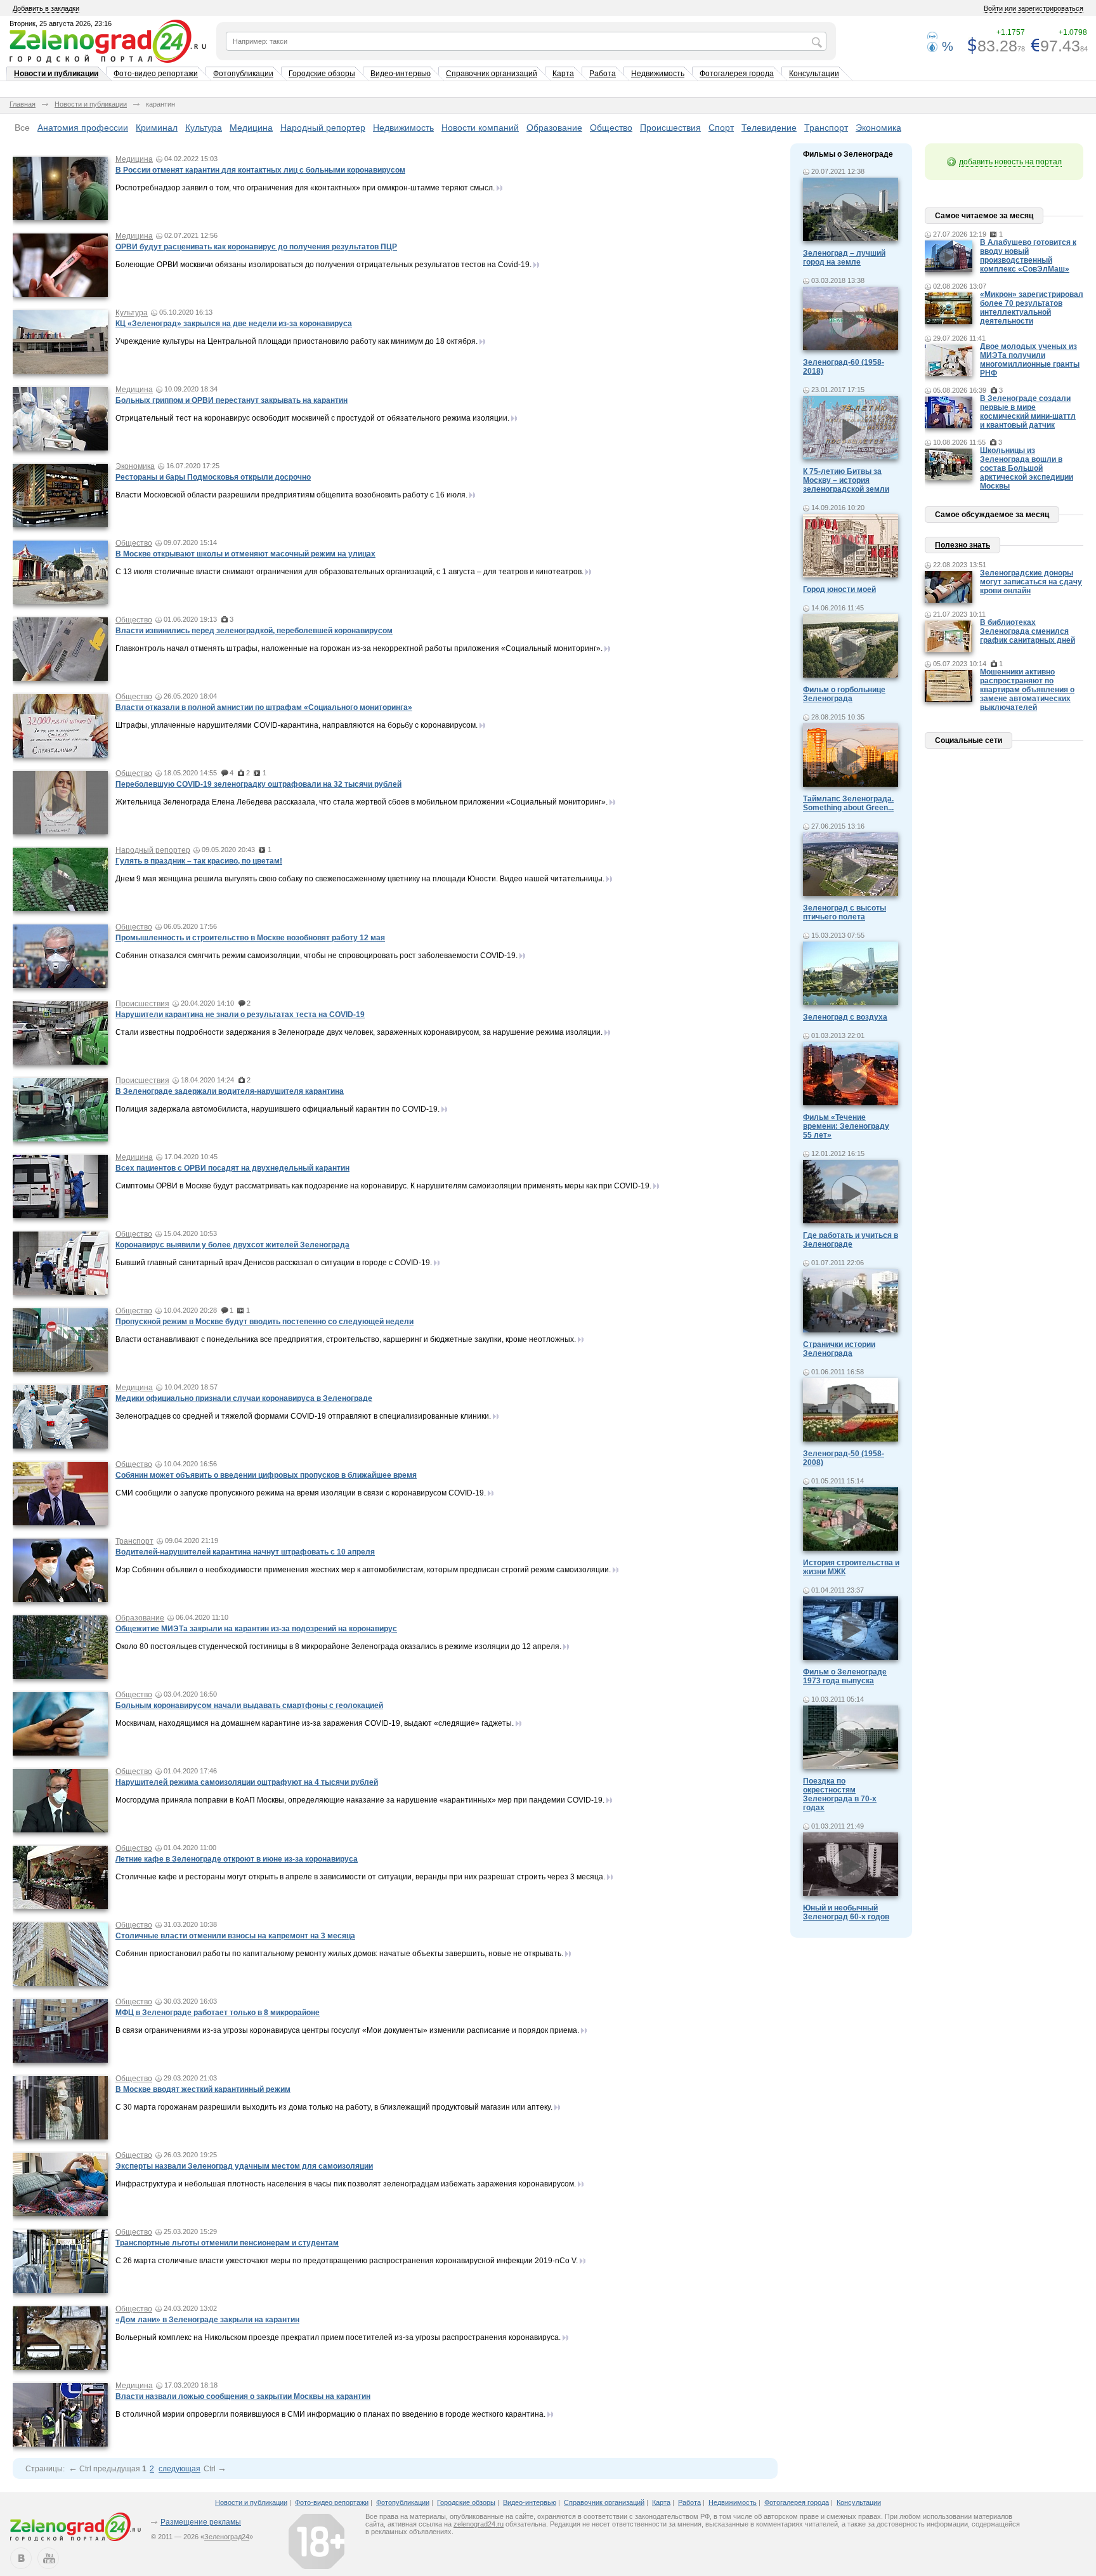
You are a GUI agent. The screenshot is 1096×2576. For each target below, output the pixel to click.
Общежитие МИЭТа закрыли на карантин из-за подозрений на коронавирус (256, 1629)
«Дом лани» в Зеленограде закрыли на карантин (207, 2320)
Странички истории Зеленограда (839, 1349)
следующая (179, 2469)
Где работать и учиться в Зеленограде (851, 1240)
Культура (204, 128)
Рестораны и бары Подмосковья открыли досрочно (213, 477)
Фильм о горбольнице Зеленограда (844, 694)
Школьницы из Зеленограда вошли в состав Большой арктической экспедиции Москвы (1027, 468)
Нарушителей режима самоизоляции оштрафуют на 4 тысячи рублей (247, 1782)
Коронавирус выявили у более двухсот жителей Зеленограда (232, 1245)
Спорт (721, 128)
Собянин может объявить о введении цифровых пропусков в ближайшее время (266, 1475)
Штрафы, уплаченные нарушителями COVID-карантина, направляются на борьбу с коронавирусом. (297, 725)
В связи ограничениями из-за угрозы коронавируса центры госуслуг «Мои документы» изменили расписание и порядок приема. (347, 2030)
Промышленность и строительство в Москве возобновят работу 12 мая (250, 938)
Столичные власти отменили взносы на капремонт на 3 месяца (235, 1936)
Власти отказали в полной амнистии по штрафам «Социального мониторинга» (264, 707)
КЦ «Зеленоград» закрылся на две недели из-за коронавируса (234, 324)
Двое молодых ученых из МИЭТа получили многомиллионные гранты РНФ (1030, 360)
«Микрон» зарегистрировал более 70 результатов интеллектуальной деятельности (1032, 308)
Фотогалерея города (737, 74)
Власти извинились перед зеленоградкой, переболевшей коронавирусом (254, 631)
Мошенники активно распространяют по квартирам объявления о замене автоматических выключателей (1027, 690)
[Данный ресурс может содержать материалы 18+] (316, 2541)
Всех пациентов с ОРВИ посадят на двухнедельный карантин (232, 1168)
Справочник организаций (492, 74)
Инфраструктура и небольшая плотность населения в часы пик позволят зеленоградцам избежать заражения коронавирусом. (346, 2184)
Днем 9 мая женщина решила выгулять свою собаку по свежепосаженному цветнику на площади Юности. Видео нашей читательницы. (360, 879)
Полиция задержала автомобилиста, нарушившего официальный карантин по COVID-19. (277, 1109)
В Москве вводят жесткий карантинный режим (203, 2089)
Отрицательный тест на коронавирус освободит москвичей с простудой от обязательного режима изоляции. (312, 418)
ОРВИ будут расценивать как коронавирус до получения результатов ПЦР (256, 247)
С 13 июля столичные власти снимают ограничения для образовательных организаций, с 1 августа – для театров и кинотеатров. (349, 572)
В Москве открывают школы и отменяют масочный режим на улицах (245, 554)
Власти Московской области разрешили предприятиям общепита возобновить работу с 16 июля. (291, 495)
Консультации (814, 74)
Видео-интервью (401, 74)
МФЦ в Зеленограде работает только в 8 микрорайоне (218, 2013)
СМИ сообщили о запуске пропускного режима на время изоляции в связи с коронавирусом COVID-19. (301, 1493)
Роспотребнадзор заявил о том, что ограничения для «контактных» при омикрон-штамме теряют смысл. (305, 188)
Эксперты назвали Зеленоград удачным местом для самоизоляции (244, 2166)
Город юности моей (839, 589)
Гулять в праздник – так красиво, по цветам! (199, 861)
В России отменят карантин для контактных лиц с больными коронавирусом (260, 170)
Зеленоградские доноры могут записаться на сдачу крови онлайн (1031, 582)
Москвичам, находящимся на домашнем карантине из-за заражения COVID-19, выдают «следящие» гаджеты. (315, 1723)
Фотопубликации (243, 74)
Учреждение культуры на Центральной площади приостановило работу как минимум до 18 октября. (297, 341)
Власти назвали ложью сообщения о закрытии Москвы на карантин (243, 2396)
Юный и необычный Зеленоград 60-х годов (846, 1912)
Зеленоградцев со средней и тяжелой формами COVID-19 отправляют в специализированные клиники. (303, 1416)
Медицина (251, 128)
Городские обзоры (322, 74)
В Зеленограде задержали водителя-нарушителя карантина (230, 1091)
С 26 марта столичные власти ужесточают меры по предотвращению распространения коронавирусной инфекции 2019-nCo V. (347, 2261)
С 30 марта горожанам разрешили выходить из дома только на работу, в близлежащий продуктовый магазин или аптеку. (334, 2107)
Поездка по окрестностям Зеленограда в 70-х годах (840, 1794)
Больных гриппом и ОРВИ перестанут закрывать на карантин (232, 400)
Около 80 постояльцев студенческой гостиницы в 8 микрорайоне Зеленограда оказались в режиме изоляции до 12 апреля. (338, 1646)
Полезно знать (962, 545)
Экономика (878, 128)
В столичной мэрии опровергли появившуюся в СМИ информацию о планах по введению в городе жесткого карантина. (330, 2414)
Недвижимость (658, 74)
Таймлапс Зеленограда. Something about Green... (848, 803)
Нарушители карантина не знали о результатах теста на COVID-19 (240, 1015)
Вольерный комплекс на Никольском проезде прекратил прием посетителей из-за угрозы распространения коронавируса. (338, 2337)
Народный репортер (323, 128)
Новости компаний (480, 128)
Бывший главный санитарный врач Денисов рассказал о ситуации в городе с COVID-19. (274, 1263)
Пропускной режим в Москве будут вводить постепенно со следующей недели (264, 1322)
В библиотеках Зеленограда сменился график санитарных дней (1027, 631)
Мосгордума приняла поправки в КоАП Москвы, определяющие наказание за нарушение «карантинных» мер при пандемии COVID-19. (360, 1800)
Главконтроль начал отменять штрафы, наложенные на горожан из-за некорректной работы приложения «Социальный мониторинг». (359, 648)
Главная (23, 104)
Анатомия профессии (83, 128)
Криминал (157, 128)
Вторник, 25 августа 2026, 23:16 (61, 23)
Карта (563, 74)
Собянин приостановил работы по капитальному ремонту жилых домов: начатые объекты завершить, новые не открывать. (339, 1954)
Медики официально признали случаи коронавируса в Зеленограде (244, 1398)
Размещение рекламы (201, 2522)
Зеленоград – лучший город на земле (844, 258)
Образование (554, 128)
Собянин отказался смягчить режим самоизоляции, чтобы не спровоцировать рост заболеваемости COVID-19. (316, 956)
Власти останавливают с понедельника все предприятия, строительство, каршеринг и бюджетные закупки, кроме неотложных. (346, 1339)
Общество (611, 128)
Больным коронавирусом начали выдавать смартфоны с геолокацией (249, 1705)
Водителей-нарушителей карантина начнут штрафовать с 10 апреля (245, 1552)
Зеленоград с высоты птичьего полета (845, 912)
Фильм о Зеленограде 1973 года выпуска (845, 1676)
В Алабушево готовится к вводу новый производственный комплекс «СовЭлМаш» (1028, 256)
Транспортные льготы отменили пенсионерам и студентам (227, 2243)
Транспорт (826, 128)
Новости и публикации (56, 74)
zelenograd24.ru (479, 2524)
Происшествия (670, 128)
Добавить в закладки (46, 8)
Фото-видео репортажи (156, 74)
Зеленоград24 (227, 2537)
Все (22, 128)
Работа (603, 74)
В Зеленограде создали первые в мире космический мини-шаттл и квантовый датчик (1028, 412)
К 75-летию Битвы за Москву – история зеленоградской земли (846, 480)
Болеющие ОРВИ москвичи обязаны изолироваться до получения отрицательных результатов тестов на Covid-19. (323, 265)
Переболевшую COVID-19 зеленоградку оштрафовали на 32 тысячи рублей (258, 784)
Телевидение (769, 128)
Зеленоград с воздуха (845, 1017)
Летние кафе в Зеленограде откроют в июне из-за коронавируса (237, 1859)
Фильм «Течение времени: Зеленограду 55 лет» (846, 1126)
